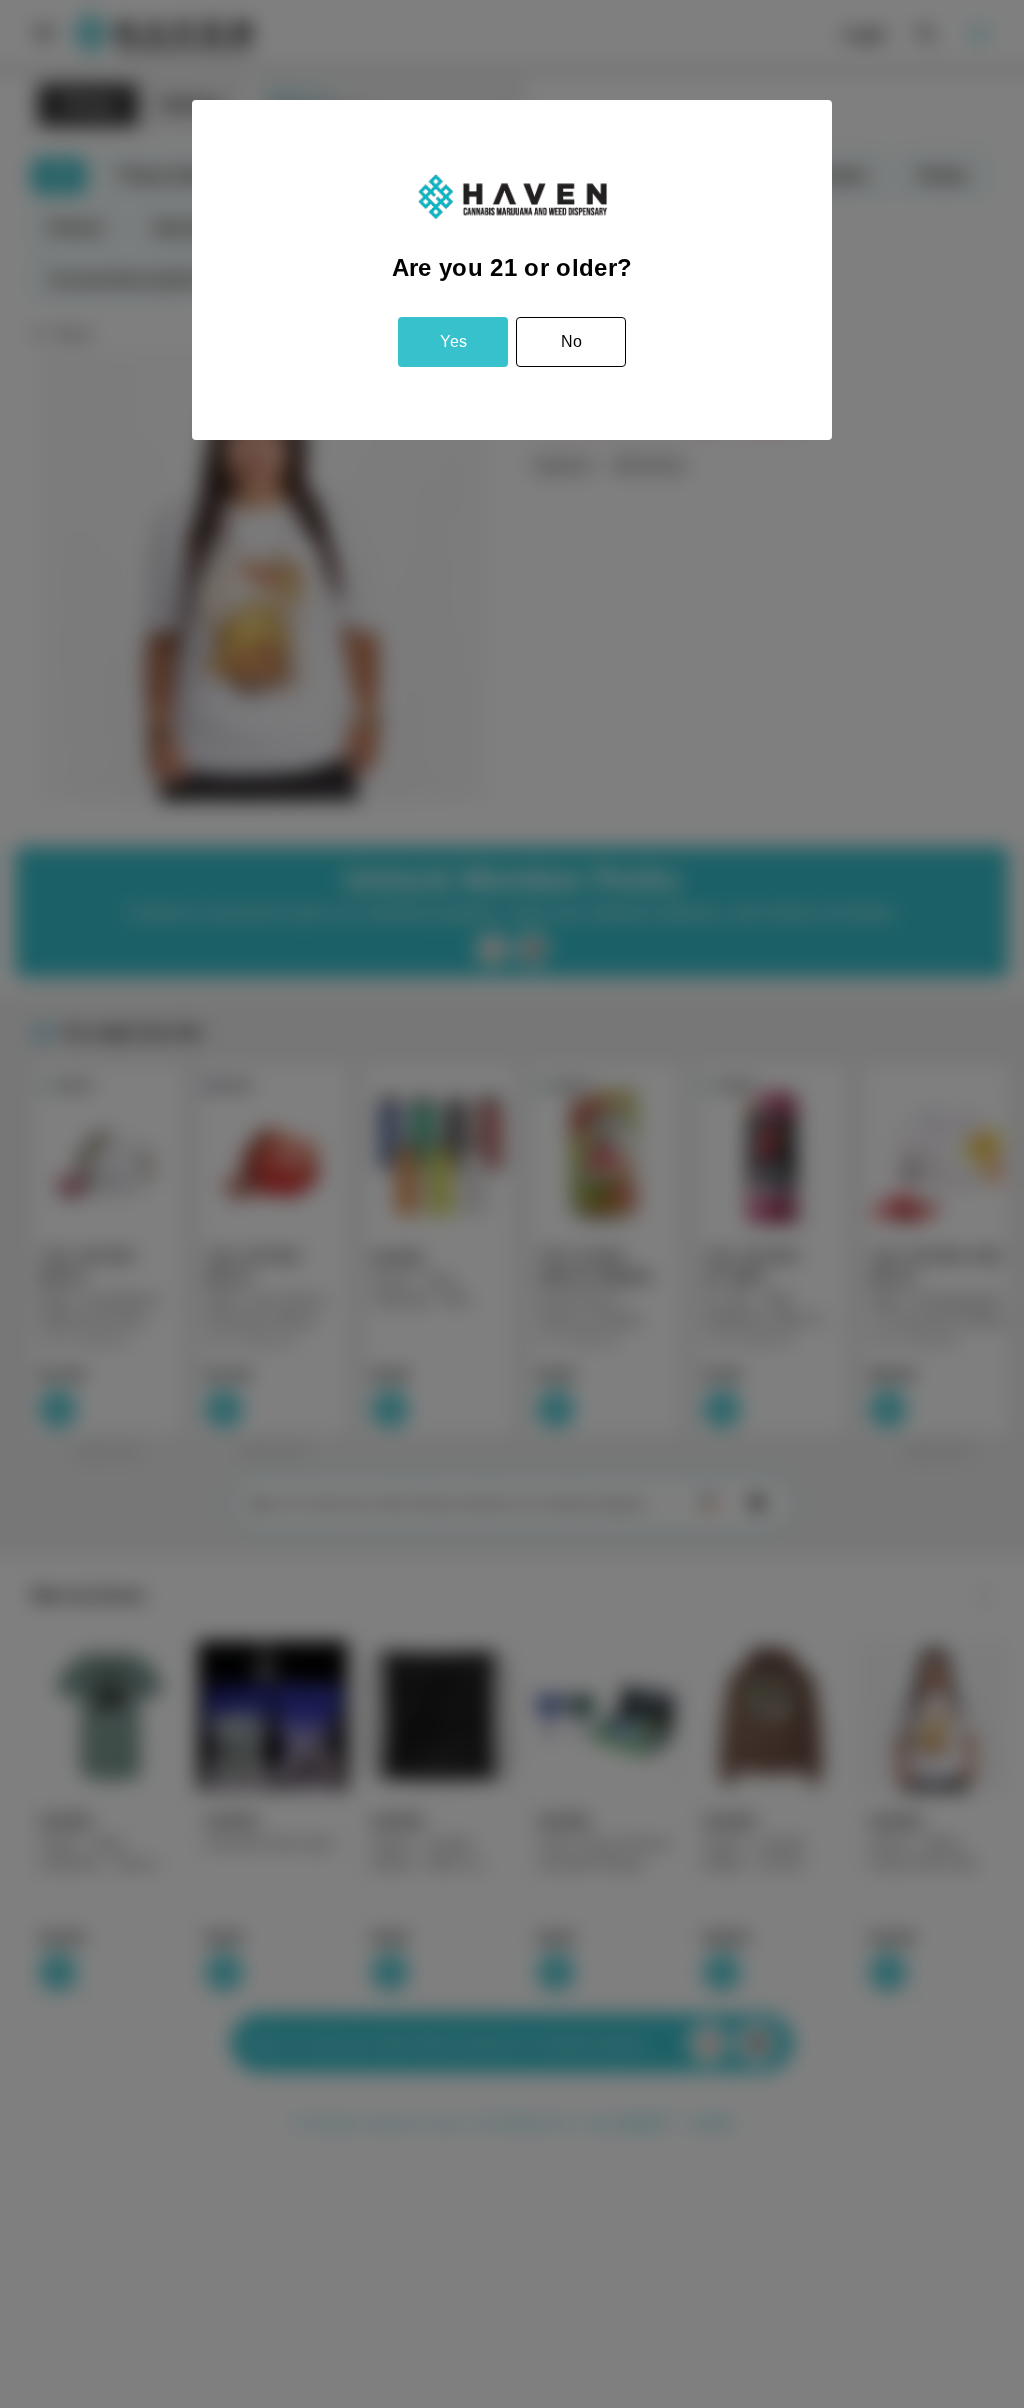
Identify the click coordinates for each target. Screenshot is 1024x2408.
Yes (453, 341)
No (571, 341)
